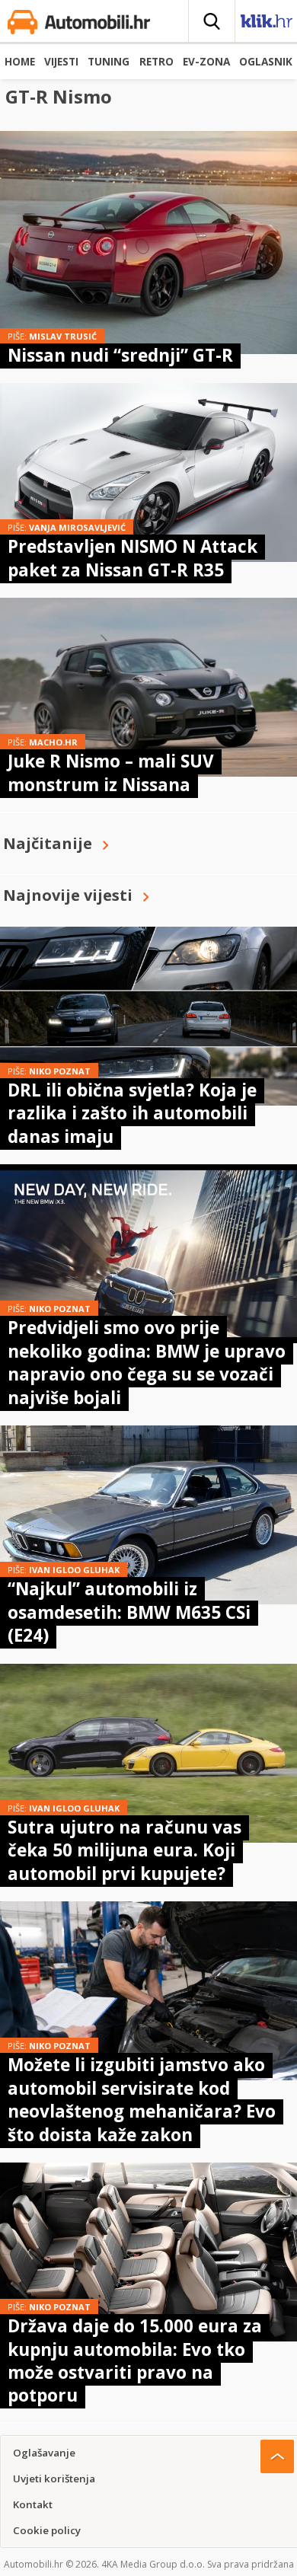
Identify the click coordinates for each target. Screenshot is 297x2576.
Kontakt (33, 2504)
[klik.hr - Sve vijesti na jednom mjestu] (267, 24)
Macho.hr (53, 742)
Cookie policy (47, 2530)
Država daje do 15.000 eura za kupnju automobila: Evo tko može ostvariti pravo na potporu (135, 2361)
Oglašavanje (44, 2453)
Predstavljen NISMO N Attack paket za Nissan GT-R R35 (133, 558)
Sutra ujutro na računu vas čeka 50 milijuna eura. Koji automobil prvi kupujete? (125, 1850)
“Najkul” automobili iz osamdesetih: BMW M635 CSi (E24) (129, 1612)
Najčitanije (48, 843)
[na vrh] (277, 2456)
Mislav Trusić (63, 336)
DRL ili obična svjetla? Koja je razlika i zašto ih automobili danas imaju (132, 1113)
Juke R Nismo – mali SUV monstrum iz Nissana (111, 772)
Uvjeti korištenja (54, 2479)
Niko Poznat (60, 1071)
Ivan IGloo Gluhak (74, 1570)
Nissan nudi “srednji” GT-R (120, 355)
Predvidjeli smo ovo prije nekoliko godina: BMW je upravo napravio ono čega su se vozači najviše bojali (147, 1362)
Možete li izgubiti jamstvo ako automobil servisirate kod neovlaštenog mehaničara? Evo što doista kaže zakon (142, 2099)
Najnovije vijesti (68, 895)
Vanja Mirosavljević (77, 527)
